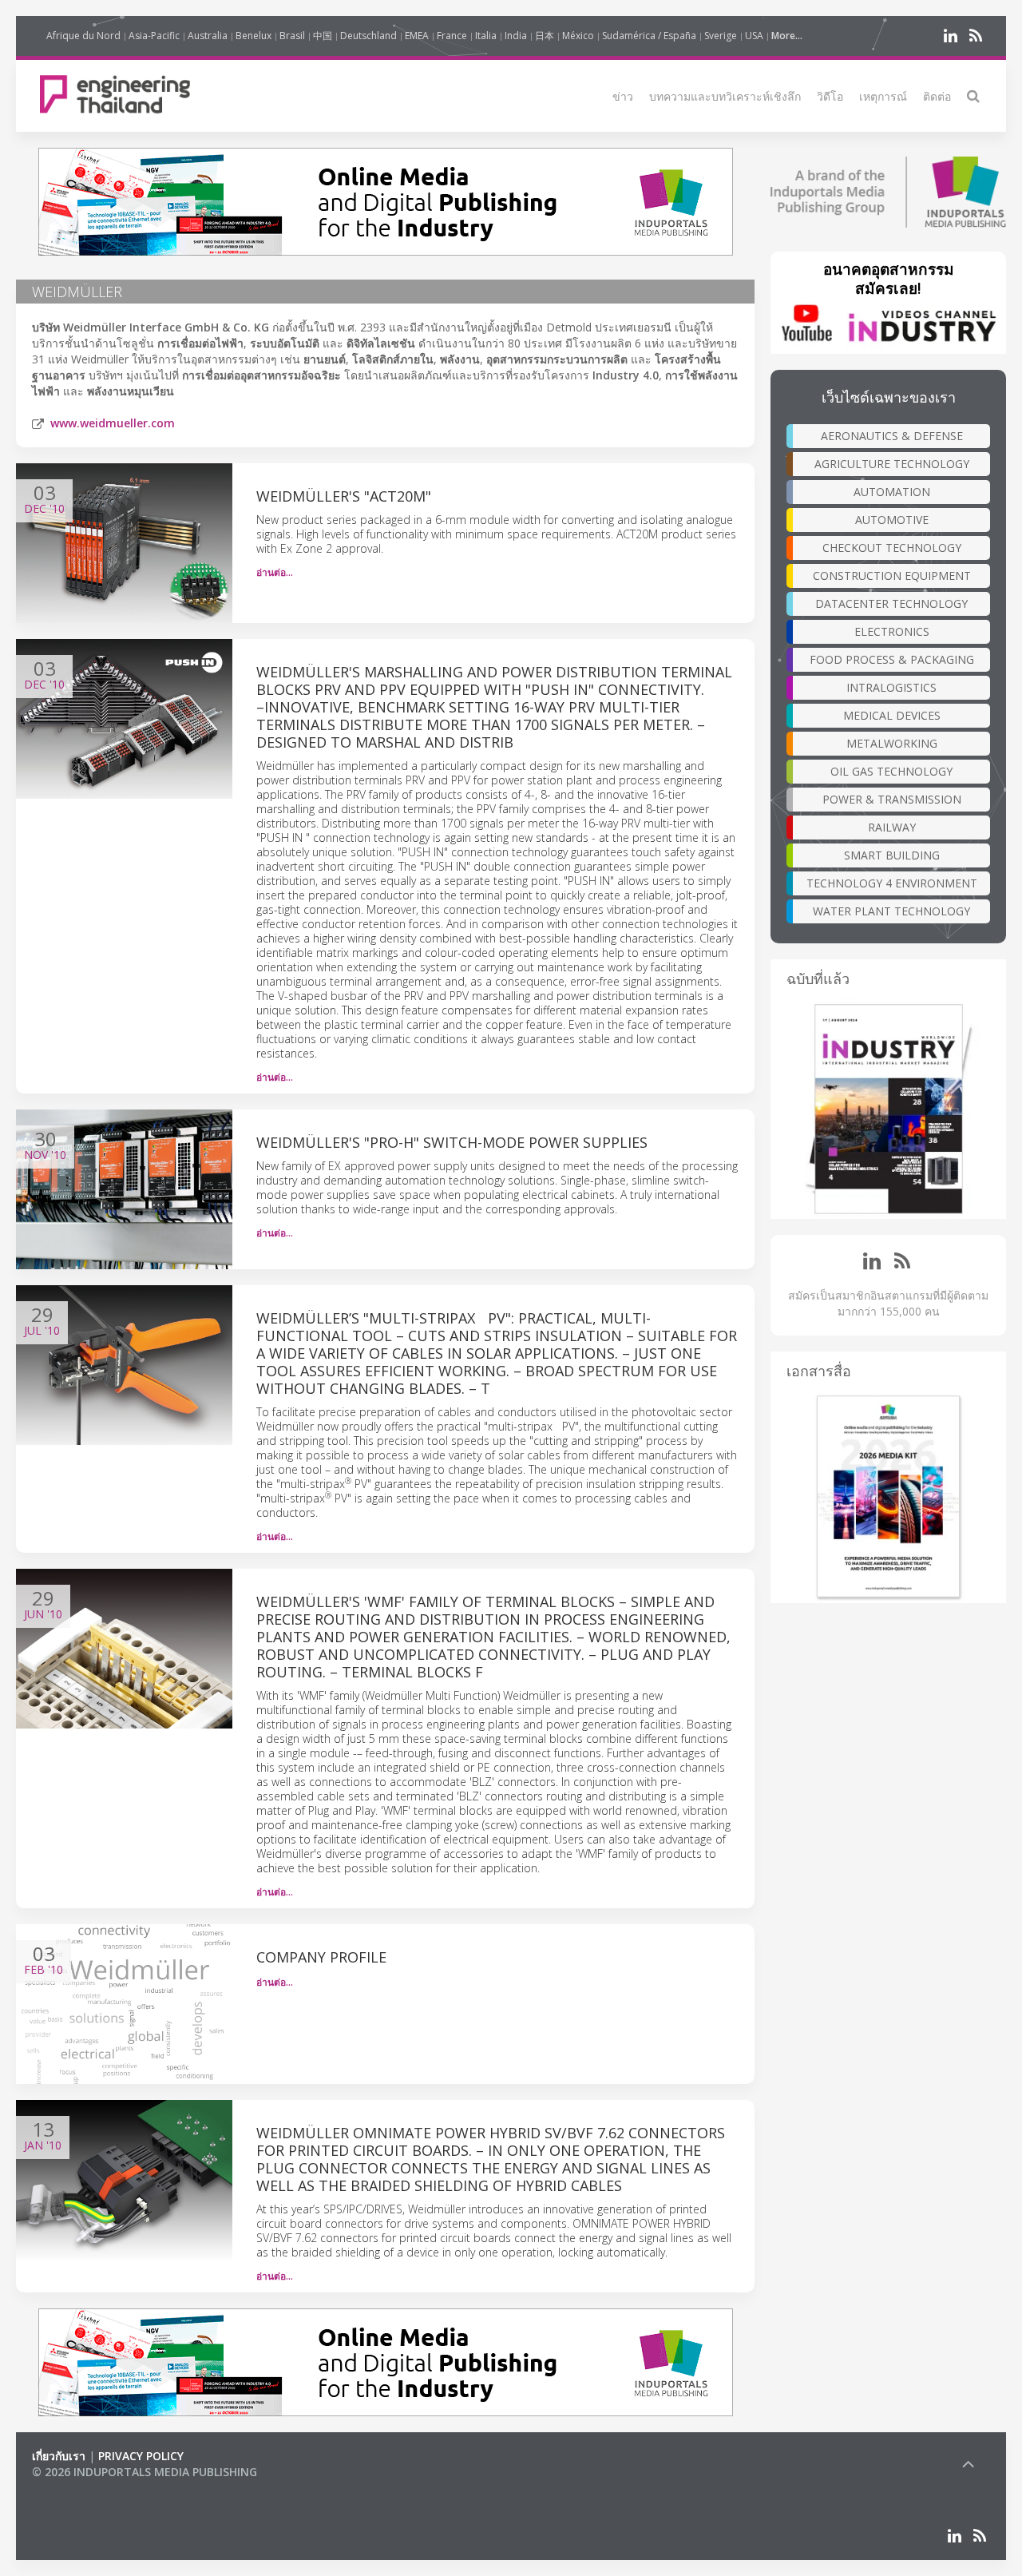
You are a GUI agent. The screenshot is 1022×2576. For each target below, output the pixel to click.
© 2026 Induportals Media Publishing (145, 2472)
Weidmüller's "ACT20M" (344, 496)
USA (754, 36)
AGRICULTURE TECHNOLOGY (892, 464)
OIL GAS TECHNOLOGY (891, 771)
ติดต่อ (937, 96)
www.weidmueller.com (113, 423)
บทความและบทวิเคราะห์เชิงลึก (725, 96)
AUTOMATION (892, 492)
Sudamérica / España (649, 36)
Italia (486, 36)
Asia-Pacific (154, 36)
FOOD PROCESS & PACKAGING (892, 659)
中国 (323, 36)
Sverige (721, 36)
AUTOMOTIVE (892, 520)
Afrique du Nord (83, 36)
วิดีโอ (830, 96)
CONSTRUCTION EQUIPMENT (892, 576)
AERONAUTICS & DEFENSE (892, 436)
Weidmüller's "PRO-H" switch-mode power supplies (452, 1142)
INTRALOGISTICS (891, 687)
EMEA (417, 36)
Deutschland (368, 36)
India (516, 36)
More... (787, 36)
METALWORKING (892, 743)
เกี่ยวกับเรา (59, 2456)
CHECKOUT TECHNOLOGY (892, 548)
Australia (208, 36)
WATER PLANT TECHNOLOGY (891, 911)
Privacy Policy (141, 2456)
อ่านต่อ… (275, 572)
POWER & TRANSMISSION (892, 799)
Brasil (292, 36)
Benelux (254, 36)
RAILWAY (892, 827)
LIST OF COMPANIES (86, 2488)
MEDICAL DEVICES (892, 715)
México (578, 36)
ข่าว (623, 96)
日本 (545, 36)
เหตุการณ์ (883, 96)
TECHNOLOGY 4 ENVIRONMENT (892, 883)
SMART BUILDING (892, 855)
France (452, 36)
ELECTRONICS (892, 631)
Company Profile (321, 1957)
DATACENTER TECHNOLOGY (891, 603)
